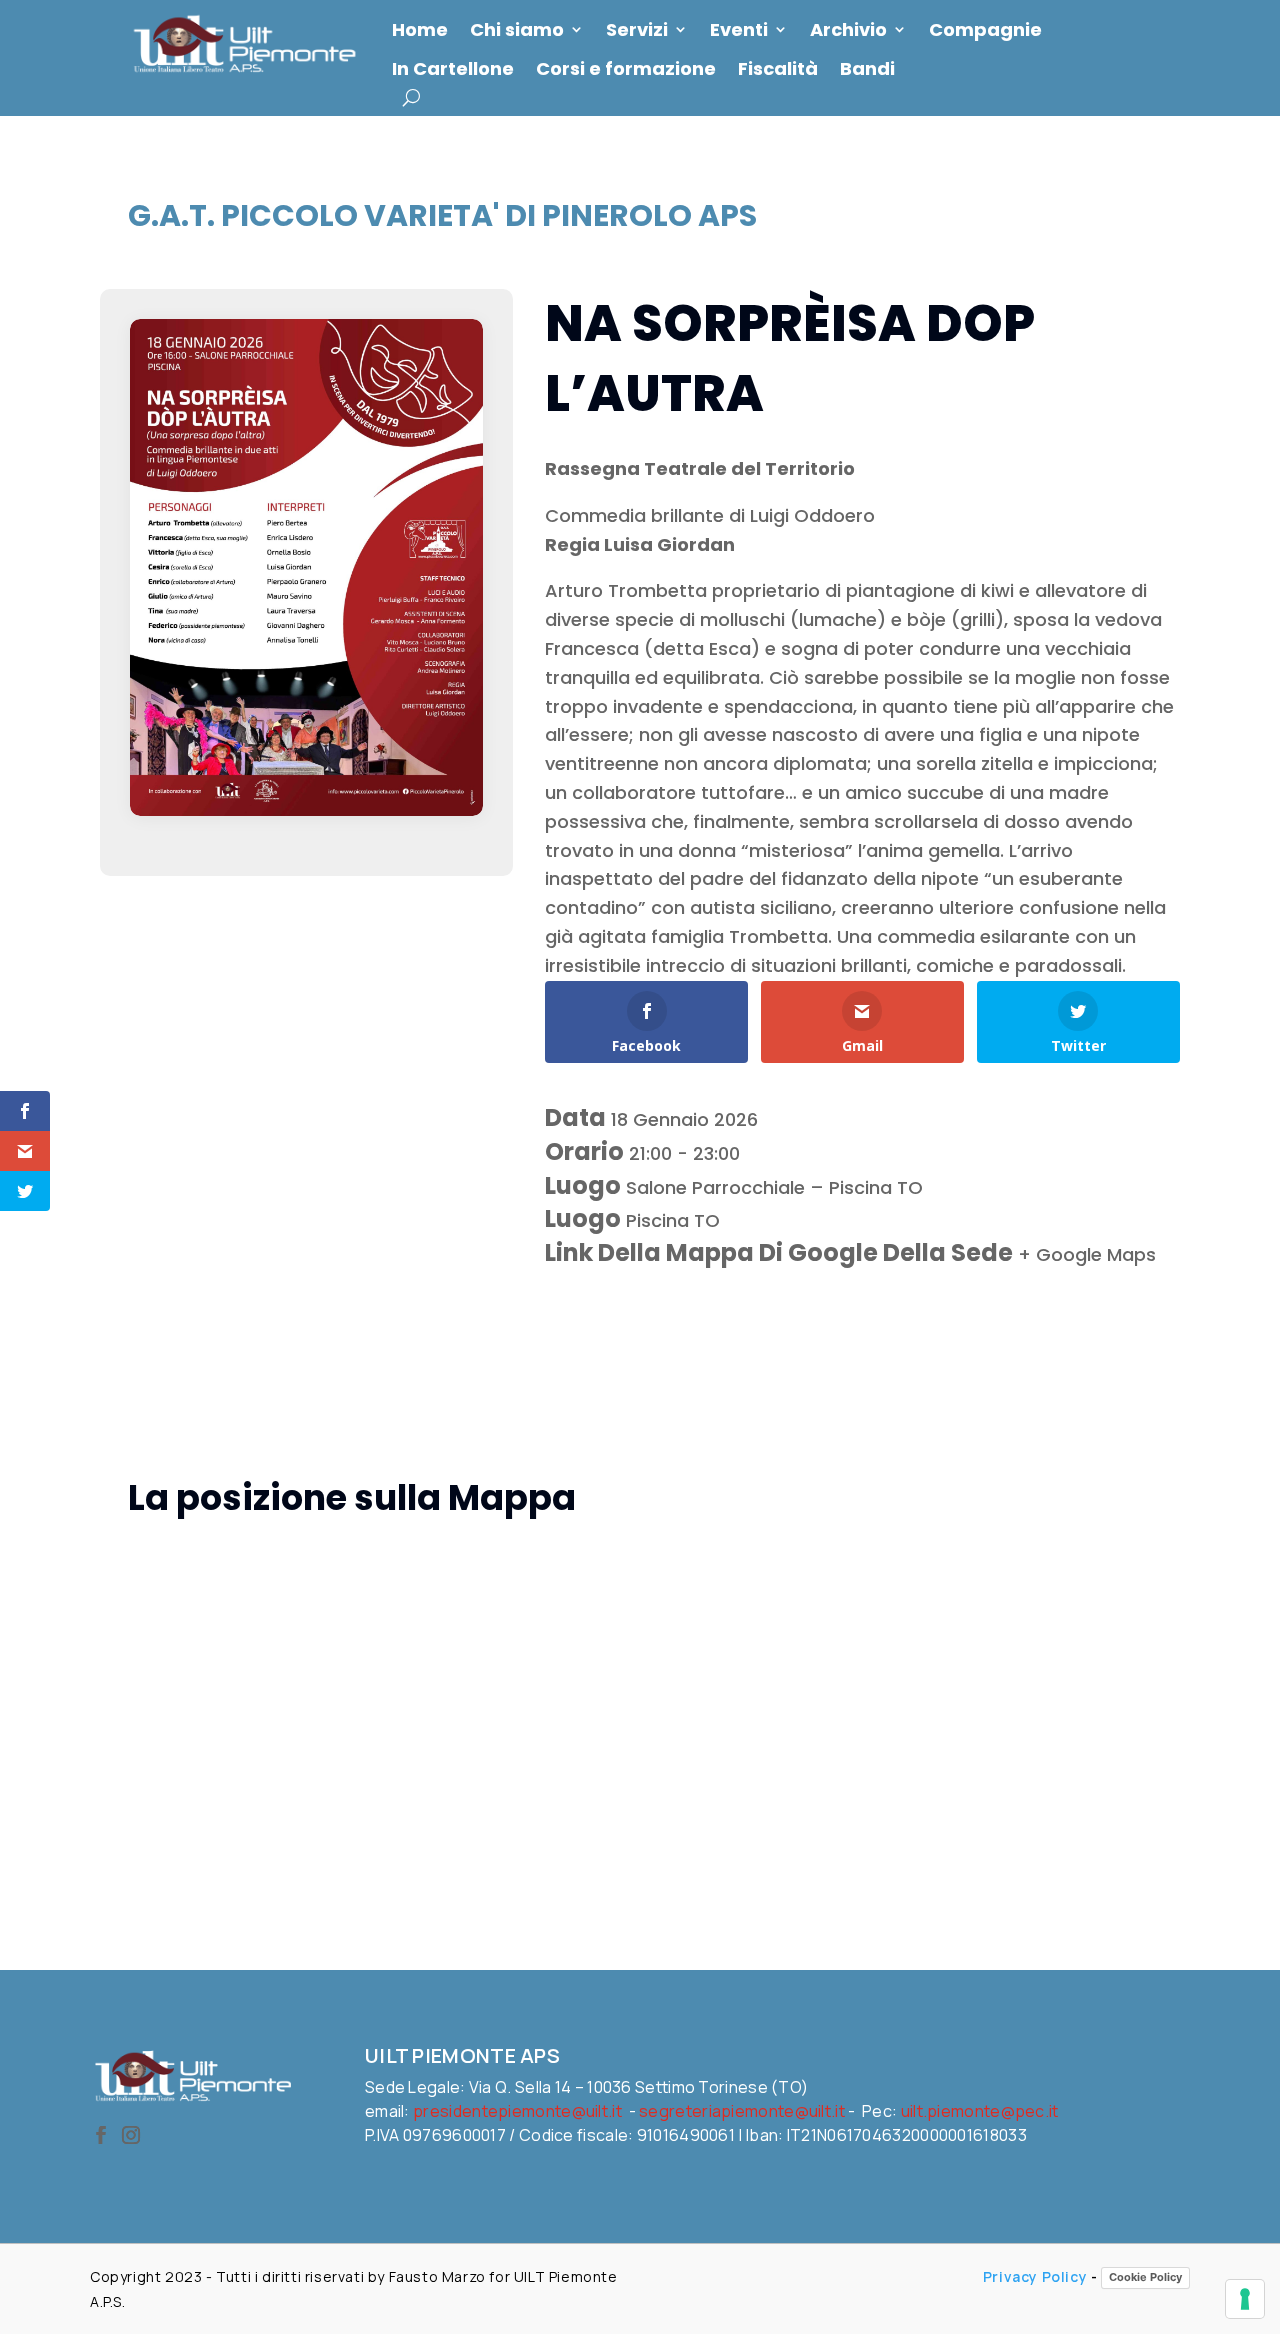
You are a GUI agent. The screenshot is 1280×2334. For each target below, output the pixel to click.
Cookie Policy (1145, 2277)
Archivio (848, 30)
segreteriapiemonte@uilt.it (742, 2111)
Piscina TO (673, 1220)
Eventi (739, 30)
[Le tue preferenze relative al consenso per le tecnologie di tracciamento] (1245, 2299)
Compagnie (985, 30)
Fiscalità (778, 69)
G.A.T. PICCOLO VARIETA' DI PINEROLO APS (442, 215)
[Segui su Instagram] (131, 2135)
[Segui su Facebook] (101, 2135)
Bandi (867, 69)
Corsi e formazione (626, 69)
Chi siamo (517, 30)
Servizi (637, 30)
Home (420, 30)
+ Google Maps (1087, 1254)
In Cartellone (453, 69)
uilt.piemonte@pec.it (980, 2111)
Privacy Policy (1035, 2276)
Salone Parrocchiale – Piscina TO (774, 1187)
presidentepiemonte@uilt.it (517, 2111)
